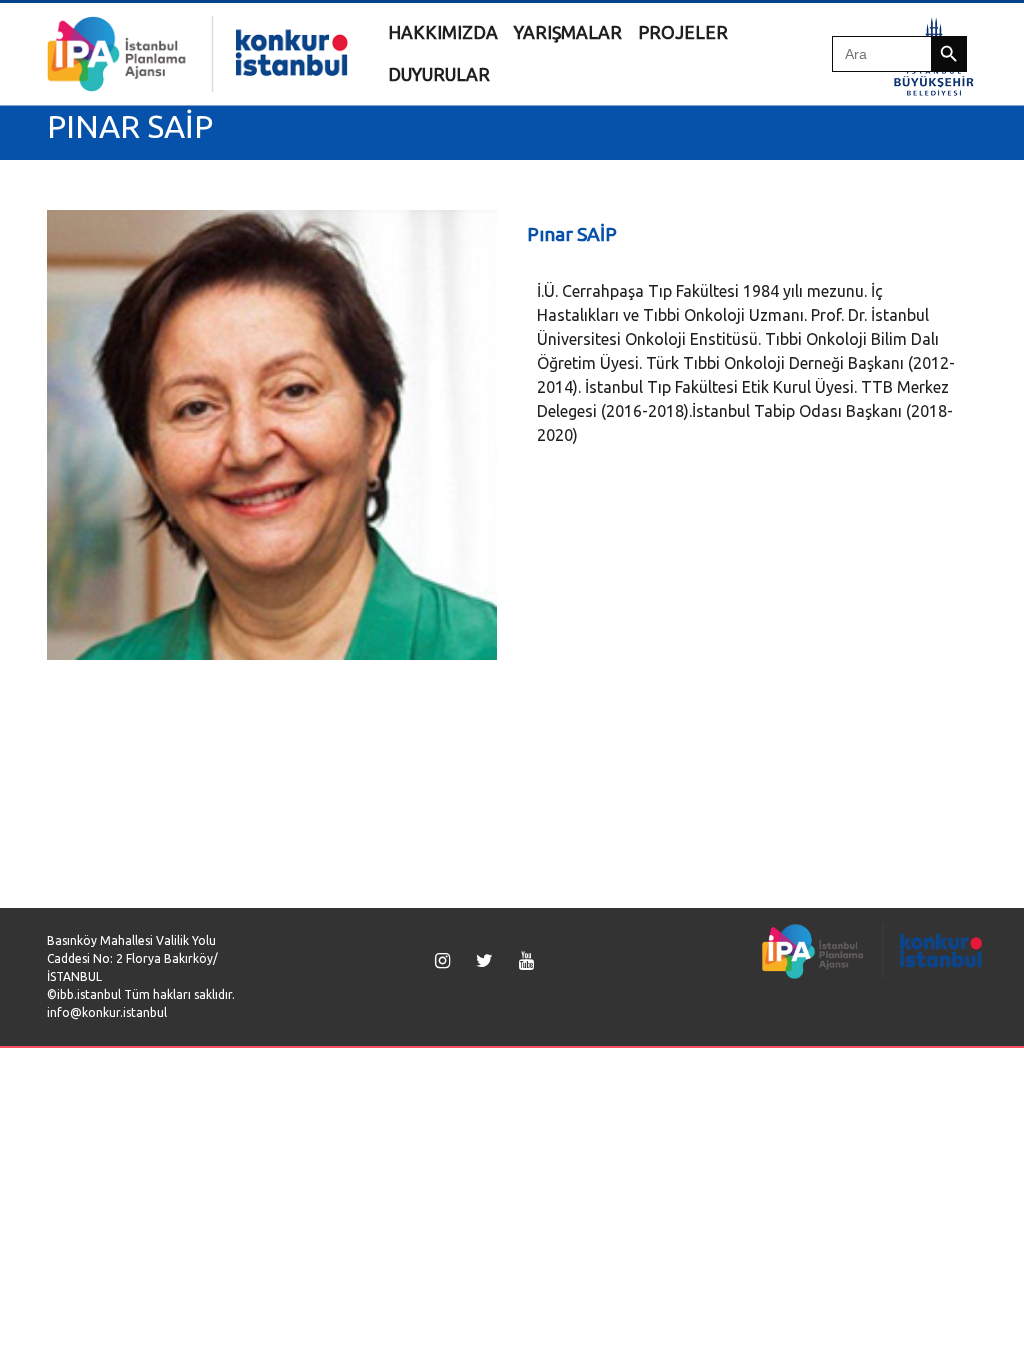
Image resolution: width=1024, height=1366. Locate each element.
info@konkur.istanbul (107, 1012)
